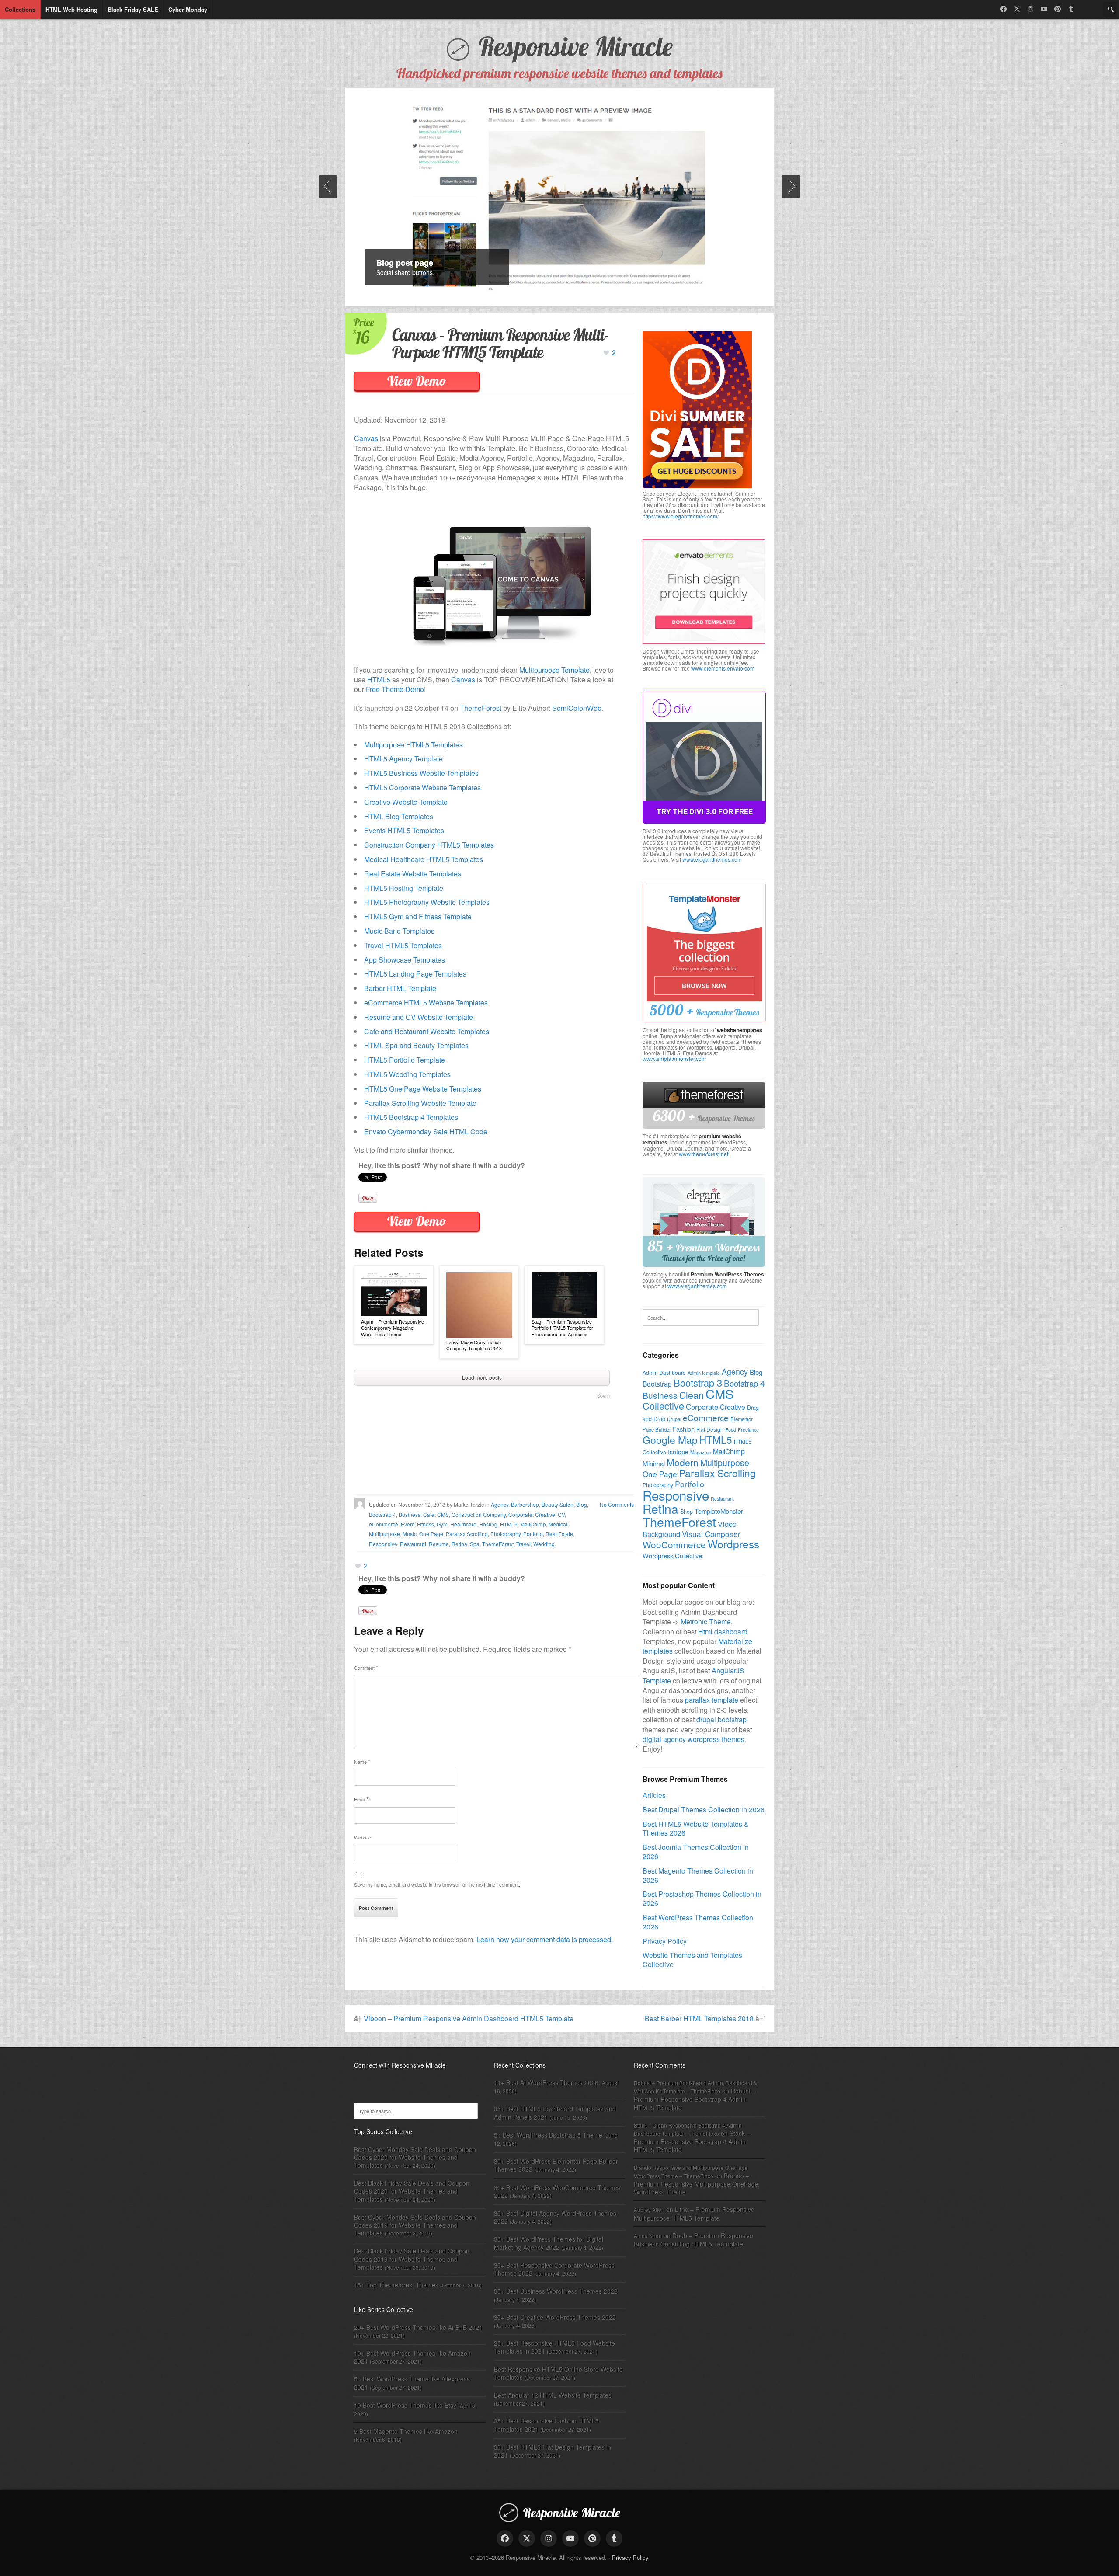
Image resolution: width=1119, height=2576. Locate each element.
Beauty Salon (558, 1504)
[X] (1017, 9)
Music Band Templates (399, 931)
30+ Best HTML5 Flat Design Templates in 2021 (553, 2451)
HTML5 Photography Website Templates (427, 902)
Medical (558, 1524)
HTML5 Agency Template (403, 759)
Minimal (654, 1463)
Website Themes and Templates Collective (692, 1960)
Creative (545, 1514)
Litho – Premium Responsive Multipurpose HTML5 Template (694, 2213)
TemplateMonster (719, 1511)
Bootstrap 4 (382, 1514)
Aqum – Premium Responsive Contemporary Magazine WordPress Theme (393, 1328)
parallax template (712, 1700)
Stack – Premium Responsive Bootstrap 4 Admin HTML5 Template (692, 2141)
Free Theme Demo (395, 689)
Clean (692, 1395)
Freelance (748, 1429)
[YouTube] (1044, 9)
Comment (366, 1667)
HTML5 (379, 680)
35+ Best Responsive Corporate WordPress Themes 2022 (554, 2269)
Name (362, 1761)
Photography (506, 1534)
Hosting (488, 1524)
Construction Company (479, 1514)
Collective (663, 1406)
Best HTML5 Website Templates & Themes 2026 (696, 1829)
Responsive (383, 1544)
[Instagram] (1030, 9)
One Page (431, 1534)
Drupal (674, 1419)
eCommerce (384, 1524)
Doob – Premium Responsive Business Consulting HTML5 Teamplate (693, 2240)
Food (731, 1429)
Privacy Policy (665, 1941)
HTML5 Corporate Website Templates (422, 787)
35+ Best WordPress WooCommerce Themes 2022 (557, 2191)
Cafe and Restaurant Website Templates (427, 1031)
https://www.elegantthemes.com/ (681, 516)
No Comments (617, 1504)
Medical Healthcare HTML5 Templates (424, 859)
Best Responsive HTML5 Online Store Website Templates (558, 2373)
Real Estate (559, 1534)
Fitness (426, 1524)
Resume (439, 1544)
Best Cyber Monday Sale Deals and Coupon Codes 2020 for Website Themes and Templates (415, 2157)
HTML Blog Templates (399, 816)
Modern (683, 1462)
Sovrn (603, 1395)
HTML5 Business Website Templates (421, 773)
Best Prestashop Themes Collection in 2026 (702, 1898)
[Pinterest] (1058, 9)
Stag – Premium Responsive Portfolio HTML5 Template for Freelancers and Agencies (562, 1328)
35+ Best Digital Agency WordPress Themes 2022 (555, 2217)
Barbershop (525, 1504)
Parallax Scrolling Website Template (420, 1103)
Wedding (544, 1544)
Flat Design (710, 1429)
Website (363, 1837)
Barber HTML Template (400, 988)
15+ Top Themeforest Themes (396, 2285)
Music (410, 1534)
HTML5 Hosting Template (404, 888)
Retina (459, 1544)
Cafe (429, 1514)
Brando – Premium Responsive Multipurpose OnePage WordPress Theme (696, 2184)
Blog (582, 1504)
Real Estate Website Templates (413, 874)
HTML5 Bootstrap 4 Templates (411, 1117)
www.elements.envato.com (723, 668)
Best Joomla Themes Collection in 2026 (696, 1852)
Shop (686, 1512)
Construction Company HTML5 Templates (429, 845)
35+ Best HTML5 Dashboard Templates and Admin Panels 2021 (555, 2113)
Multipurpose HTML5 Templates (414, 745)
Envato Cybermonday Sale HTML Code (426, 1132)
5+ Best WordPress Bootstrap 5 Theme (548, 2135)
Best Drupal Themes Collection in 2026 (704, 1809)
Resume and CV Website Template (419, 1017)
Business (410, 1514)
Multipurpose (384, 1534)
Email (361, 1799)
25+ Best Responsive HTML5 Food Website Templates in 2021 (554, 2347)
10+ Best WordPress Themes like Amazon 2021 (412, 2357)
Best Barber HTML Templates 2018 (699, 2018)
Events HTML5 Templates (404, 830)
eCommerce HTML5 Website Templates (426, 1003)
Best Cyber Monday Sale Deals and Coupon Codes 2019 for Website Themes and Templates (415, 2225)
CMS (443, 1514)
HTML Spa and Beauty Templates (416, 1045)
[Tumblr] (1071, 9)
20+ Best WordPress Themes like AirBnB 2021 (418, 2327)
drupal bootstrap (721, 1719)
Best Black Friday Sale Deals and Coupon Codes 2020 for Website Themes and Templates (412, 2191)
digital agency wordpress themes (693, 1739)
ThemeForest (481, 708)
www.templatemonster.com (674, 1059)
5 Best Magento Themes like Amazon (406, 2431)
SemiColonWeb (577, 708)
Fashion (684, 1429)
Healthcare (463, 1524)
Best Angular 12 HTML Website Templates (553, 2395)
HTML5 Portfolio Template (405, 1060)
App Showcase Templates (405, 960)
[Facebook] (1003, 9)
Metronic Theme (706, 1622)
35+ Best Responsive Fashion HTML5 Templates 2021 (546, 2425)
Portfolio (533, 1534)
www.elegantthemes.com (712, 859)
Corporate (520, 1514)
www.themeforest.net (704, 1154)
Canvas (366, 438)
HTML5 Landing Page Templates (415, 974)
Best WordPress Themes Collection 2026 (698, 1922)
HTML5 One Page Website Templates (423, 1089)
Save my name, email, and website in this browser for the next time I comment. (437, 1884)
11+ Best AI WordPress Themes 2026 (546, 2082)
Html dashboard (723, 1632)
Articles (654, 1795)
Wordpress (733, 1544)
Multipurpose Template (554, 670)
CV (561, 1514)
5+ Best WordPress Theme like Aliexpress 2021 (412, 2383)
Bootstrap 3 (698, 1382)
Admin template (704, 1373)
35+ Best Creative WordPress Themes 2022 (555, 2317)
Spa (475, 1544)
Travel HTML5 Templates (403, 945)
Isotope (678, 1451)
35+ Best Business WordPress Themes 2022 (556, 2291)
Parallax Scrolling (467, 1534)
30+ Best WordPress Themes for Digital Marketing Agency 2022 (549, 2243)
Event (408, 1524)
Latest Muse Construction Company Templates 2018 (474, 1345)
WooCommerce (674, 1544)
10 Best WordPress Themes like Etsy (405, 2405)
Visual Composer (711, 1534)
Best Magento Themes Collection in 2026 (698, 1875)
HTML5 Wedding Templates (407, 1074)
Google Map (670, 1440)
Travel (523, 1544)
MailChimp (533, 1524)
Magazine (701, 1452)
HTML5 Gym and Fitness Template (418, 916)
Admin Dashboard (664, 1372)
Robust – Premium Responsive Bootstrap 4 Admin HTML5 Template (695, 2099)
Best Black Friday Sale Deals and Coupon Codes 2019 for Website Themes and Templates (412, 2259)
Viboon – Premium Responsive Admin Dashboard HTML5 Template (469, 2018)
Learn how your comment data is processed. (545, 1939)
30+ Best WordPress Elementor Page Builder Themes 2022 (556, 2165)
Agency (500, 1504)
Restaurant (413, 1544)
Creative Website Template (406, 802)
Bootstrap (657, 1384)
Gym (442, 1524)
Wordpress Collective (672, 1556)
